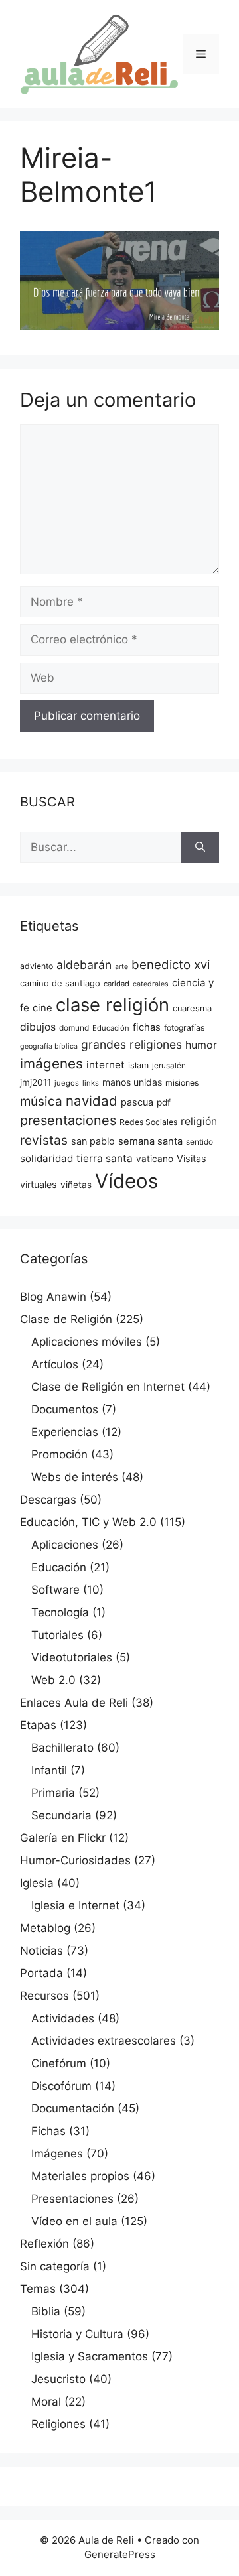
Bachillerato (62, 1748)
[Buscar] (200, 848)
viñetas (76, 1185)
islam (138, 1065)
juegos (67, 1083)
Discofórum (61, 2086)
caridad (117, 984)
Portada (41, 1973)
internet (106, 1065)
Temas (38, 2289)
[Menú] (201, 54)
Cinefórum (59, 2063)
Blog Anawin (53, 1297)
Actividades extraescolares (104, 2041)
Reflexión (44, 2244)
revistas (44, 1140)
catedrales (151, 984)
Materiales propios (80, 2176)
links (91, 1083)
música (41, 1101)
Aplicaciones (65, 1545)
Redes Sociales (148, 1122)
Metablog (45, 1928)
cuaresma (192, 1008)
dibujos (38, 1027)
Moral (46, 2402)
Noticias (41, 1951)
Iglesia (37, 1883)
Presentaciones (72, 2199)
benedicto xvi (171, 965)
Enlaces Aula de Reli (74, 1703)
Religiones (58, 2424)
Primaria (53, 1793)
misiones (182, 1083)
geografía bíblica (49, 1046)
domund (74, 1028)
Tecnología (60, 1612)
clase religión (113, 1005)
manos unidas (132, 1082)
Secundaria (61, 1815)
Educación (111, 1028)
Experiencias (65, 1432)
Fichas (48, 2131)
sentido (199, 1142)
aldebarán (84, 965)
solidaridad (46, 1158)
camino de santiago (60, 983)
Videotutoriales (72, 1657)
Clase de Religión (66, 1319)
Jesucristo (58, 2379)
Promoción (59, 1454)
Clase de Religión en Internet (108, 1387)
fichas (147, 1027)
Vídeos (126, 1181)
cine (42, 1008)
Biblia (46, 2311)
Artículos (55, 1364)
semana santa (150, 1141)
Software (55, 1590)
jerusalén (169, 1066)
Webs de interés (75, 1477)
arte (121, 967)
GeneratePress (120, 2554)
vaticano (155, 1159)
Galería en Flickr (63, 1838)
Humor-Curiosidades (75, 1860)
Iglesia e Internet (75, 1905)
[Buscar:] (101, 848)
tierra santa (105, 1158)
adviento (37, 966)
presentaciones (68, 1120)
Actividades (63, 2018)
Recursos (44, 1996)
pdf (164, 1102)
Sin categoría (55, 2266)
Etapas (38, 1725)
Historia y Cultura (77, 2334)
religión (199, 1121)
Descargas (48, 1500)
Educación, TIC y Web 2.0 (88, 1522)
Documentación (73, 2108)
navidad (92, 1101)
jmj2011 (36, 1082)
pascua (137, 1102)
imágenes (51, 1063)
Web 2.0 (53, 1680)
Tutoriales (57, 1635)
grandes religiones (131, 1044)
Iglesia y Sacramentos (90, 2356)
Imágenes (57, 2154)
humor (201, 1045)
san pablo (93, 1141)
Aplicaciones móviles (87, 1342)
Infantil (49, 1770)
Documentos (65, 1409)
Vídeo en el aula (74, 2221)
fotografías (184, 1028)
